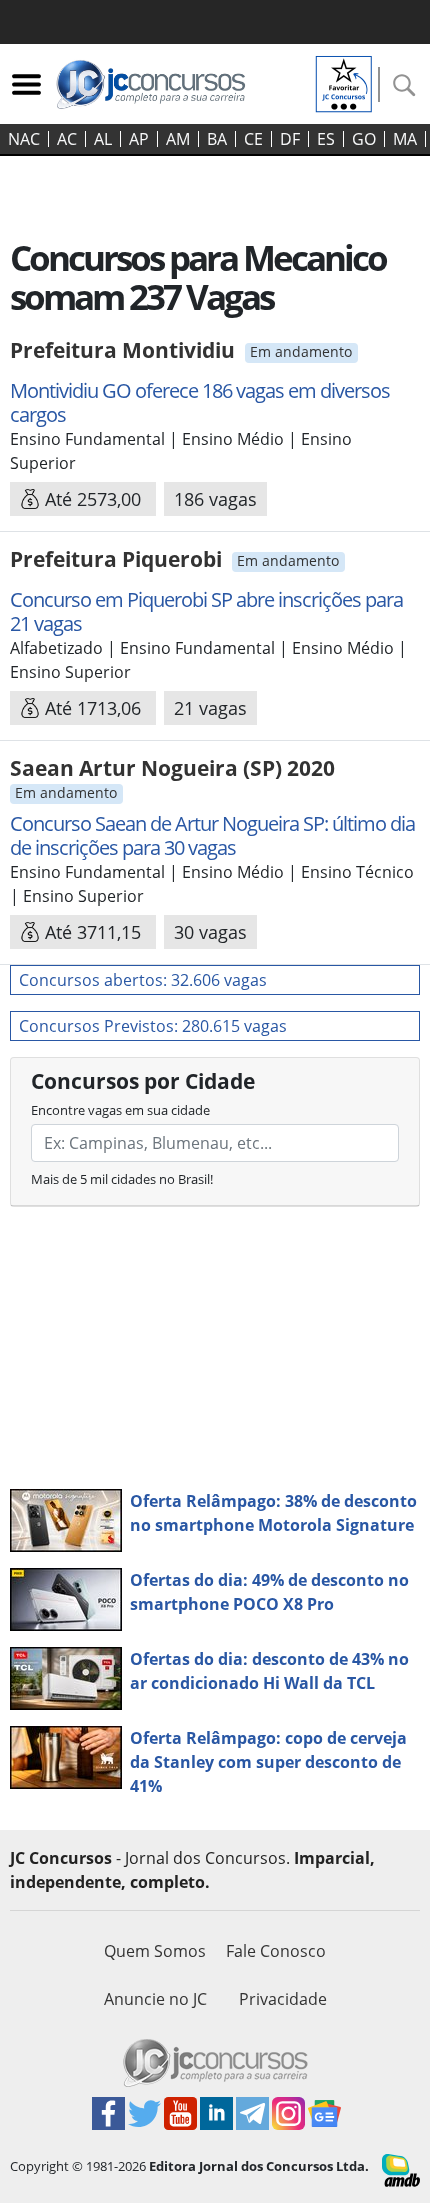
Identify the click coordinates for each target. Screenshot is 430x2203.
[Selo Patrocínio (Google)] (344, 82)
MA (405, 139)
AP (139, 139)
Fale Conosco (276, 1951)
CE (253, 139)
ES (326, 139)
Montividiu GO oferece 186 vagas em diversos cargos (200, 402)
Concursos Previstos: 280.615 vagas (153, 1026)
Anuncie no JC (155, 1999)
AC (67, 139)
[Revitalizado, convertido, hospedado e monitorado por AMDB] (401, 2169)
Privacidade (283, 1999)
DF (290, 139)
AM (178, 139)
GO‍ (364, 139)
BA (217, 139)
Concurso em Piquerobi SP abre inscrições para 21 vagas (206, 611)
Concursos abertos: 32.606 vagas (143, 980)
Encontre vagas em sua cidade (120, 1110)
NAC (24, 139)
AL (103, 139)
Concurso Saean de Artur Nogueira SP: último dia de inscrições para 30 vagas (212, 835)
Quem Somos (155, 1951)
